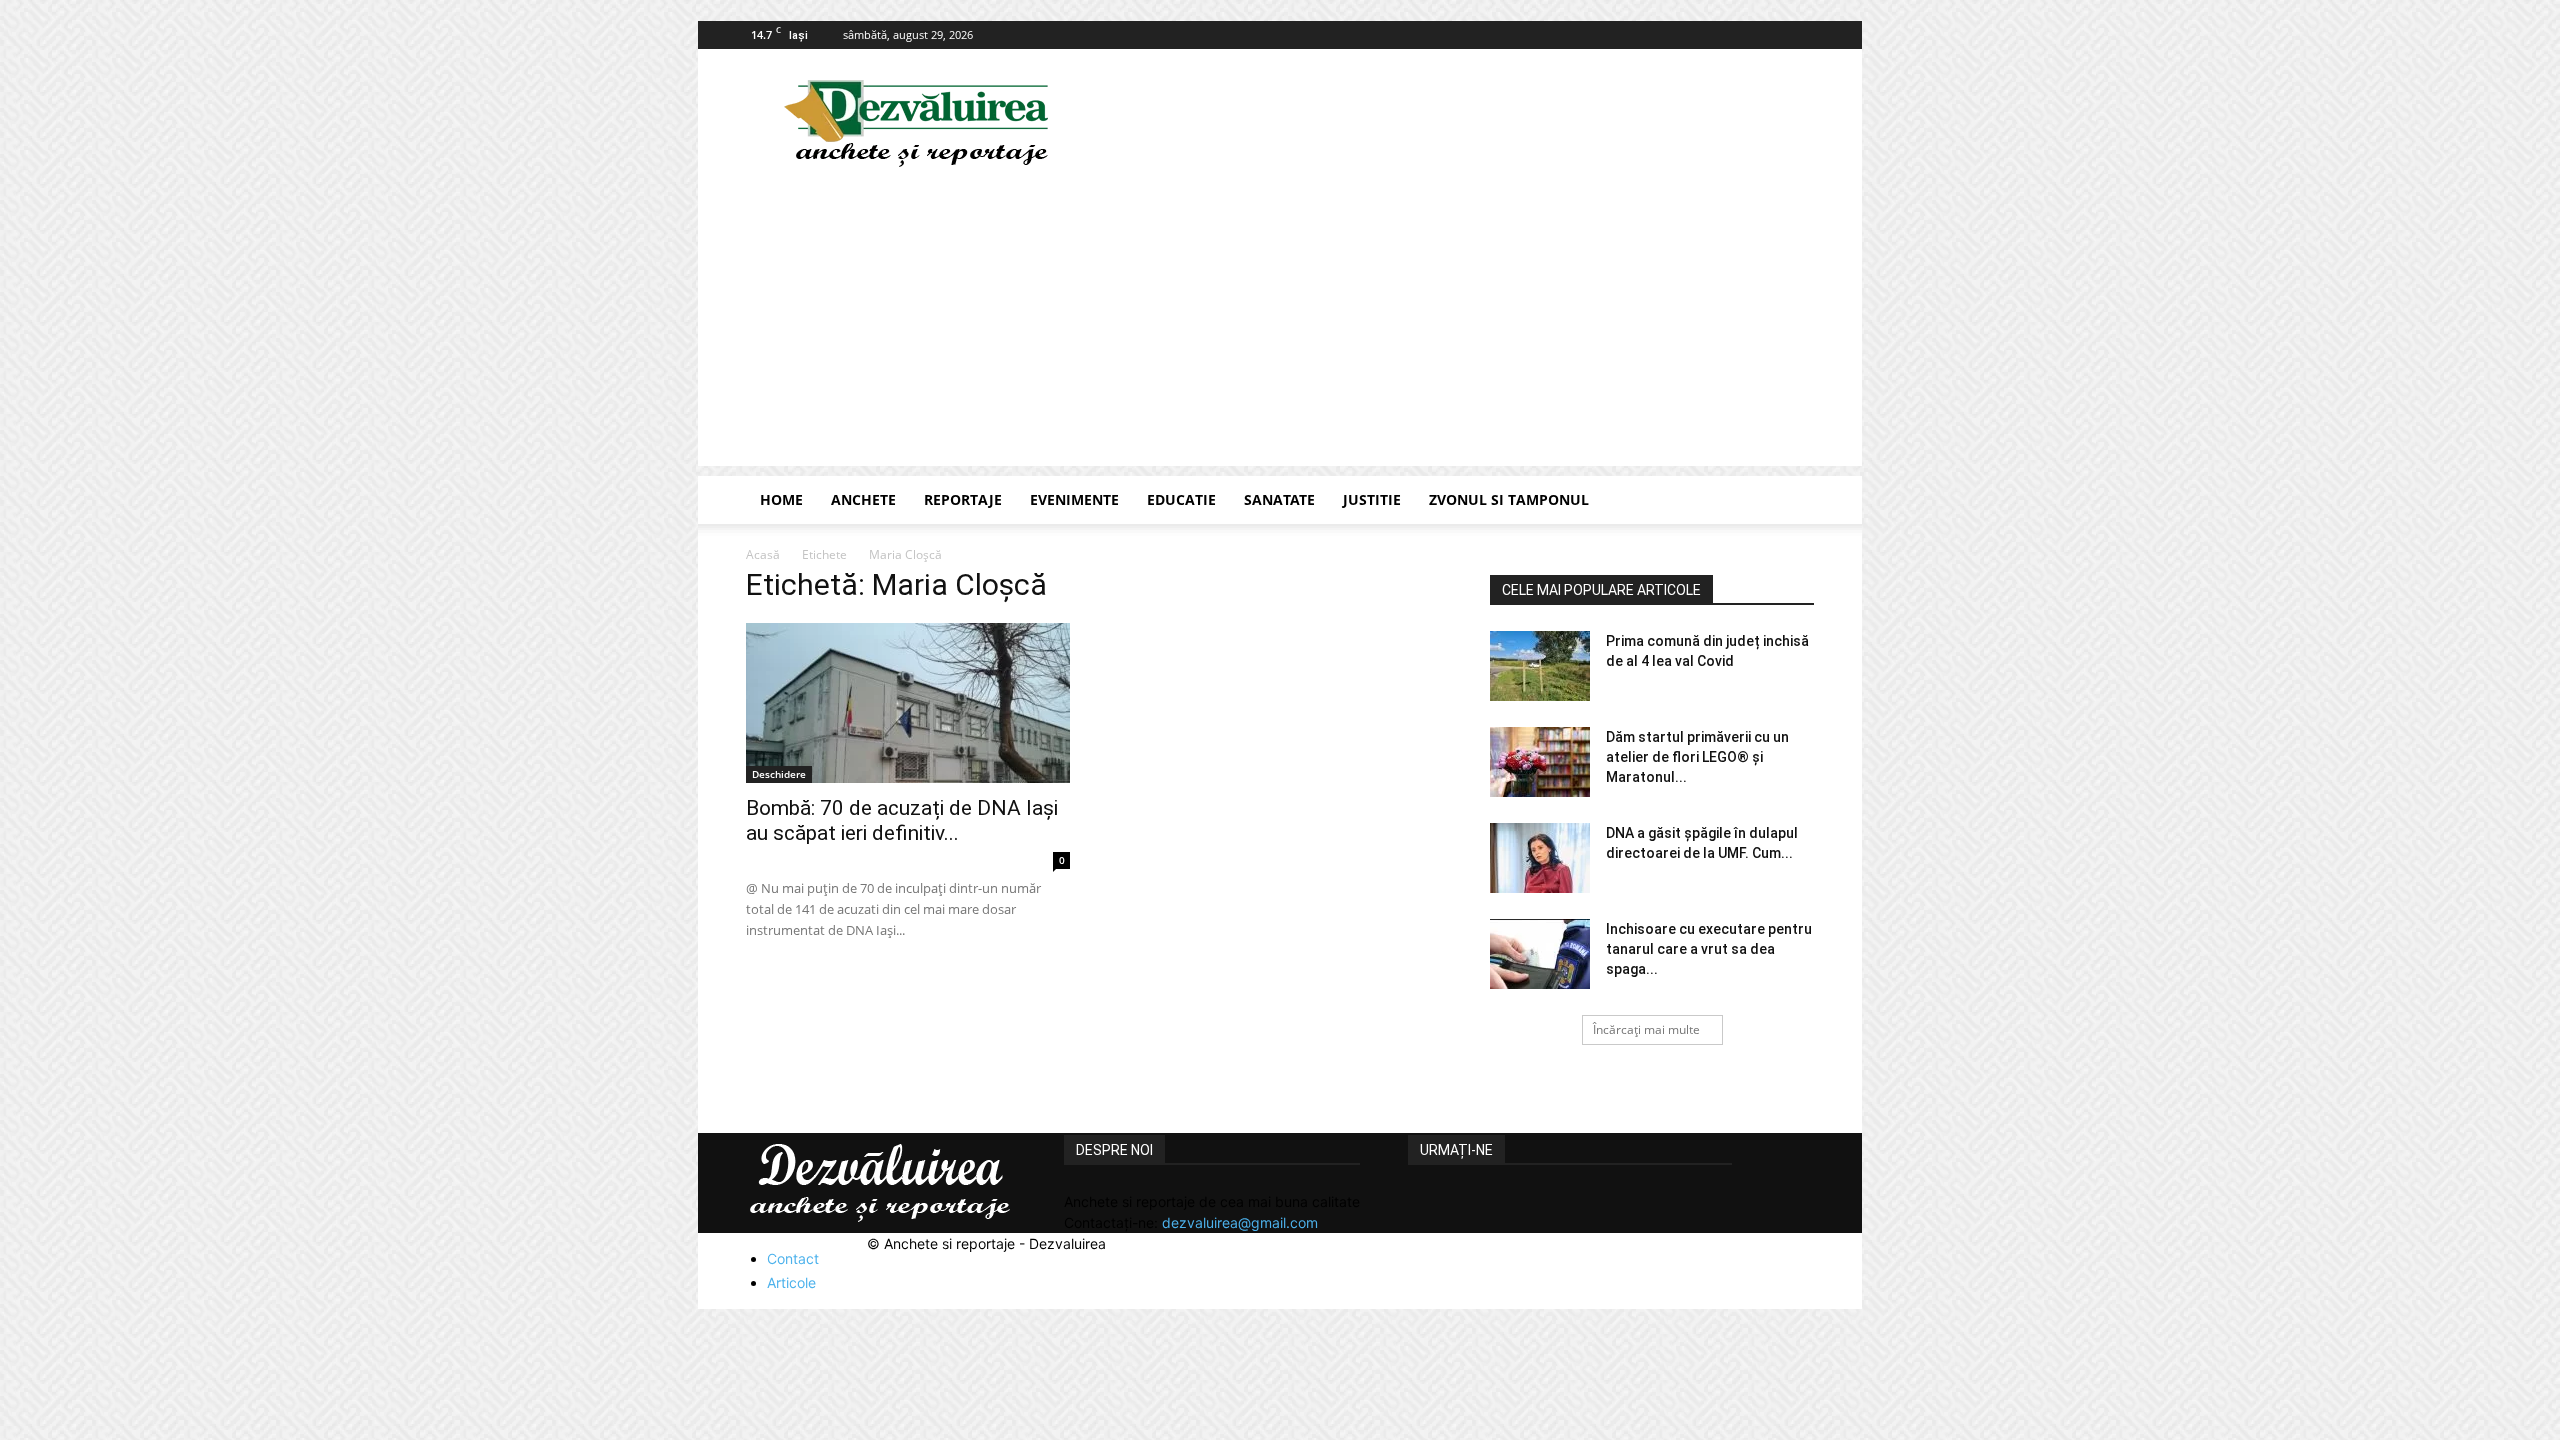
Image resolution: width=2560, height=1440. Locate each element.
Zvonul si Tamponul (1509, 499)
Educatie (1181, 499)
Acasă (763, 554)
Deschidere (779, 774)
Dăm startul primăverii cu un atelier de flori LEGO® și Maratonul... (1697, 757)
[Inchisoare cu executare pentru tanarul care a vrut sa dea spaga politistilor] (1540, 954)
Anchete (863, 499)
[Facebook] (1799, 35)
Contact (793, 1258)
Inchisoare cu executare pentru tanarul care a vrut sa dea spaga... (1709, 949)
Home (781, 499)
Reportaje (963, 499)
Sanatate (1279, 499)
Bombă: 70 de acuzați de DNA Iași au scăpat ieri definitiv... (902, 820)
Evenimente (1074, 499)
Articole (791, 1282)
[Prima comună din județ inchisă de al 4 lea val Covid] (1540, 666)
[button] (1790, 501)
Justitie (1372, 499)
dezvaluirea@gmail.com (1240, 1222)
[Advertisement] (1280, 326)
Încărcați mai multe (1646, 1029)
